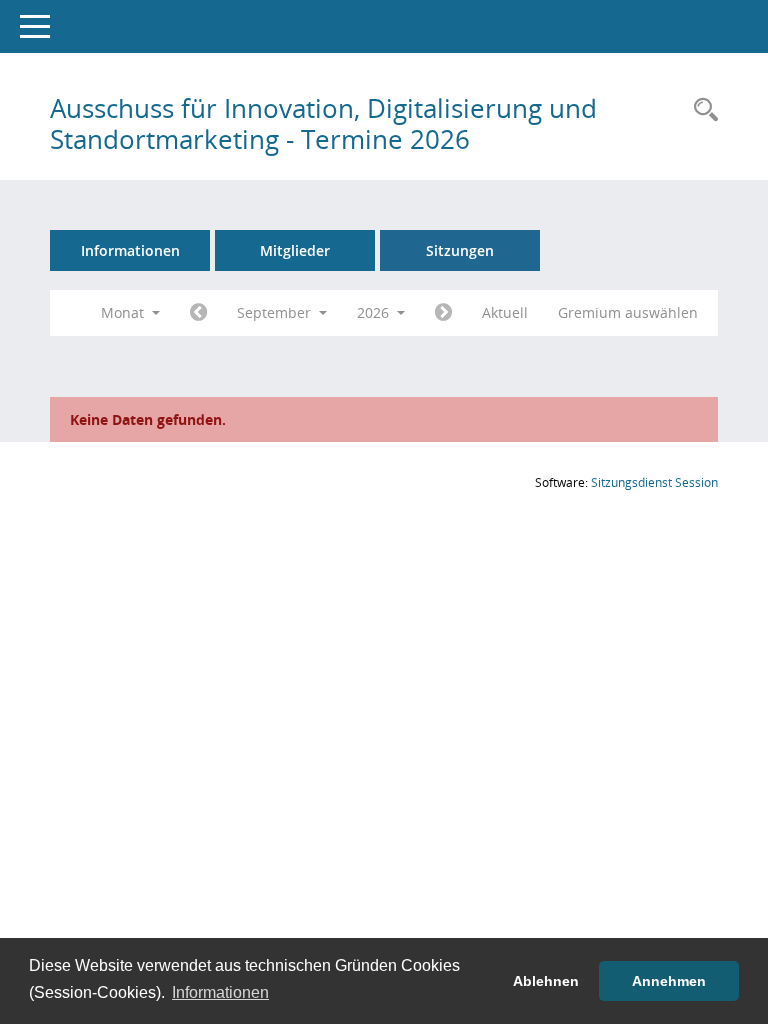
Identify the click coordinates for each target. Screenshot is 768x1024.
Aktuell (505, 312)
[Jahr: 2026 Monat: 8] (198, 313)
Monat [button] (124, 312)
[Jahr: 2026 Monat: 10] (443, 313)
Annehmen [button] (669, 981)
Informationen (130, 250)
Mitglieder (295, 250)
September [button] (276, 312)
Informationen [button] (220, 992)
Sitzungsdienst (654, 482)
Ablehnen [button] (546, 981)
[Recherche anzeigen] (701, 110)
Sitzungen (460, 250)
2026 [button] (375, 312)
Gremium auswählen (628, 312)
